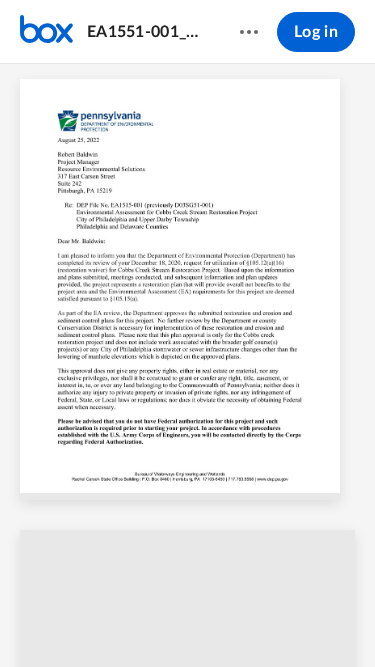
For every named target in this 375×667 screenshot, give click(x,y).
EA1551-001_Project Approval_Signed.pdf (144, 32)
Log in (316, 32)
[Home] (46, 32)
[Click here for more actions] (249, 32)
